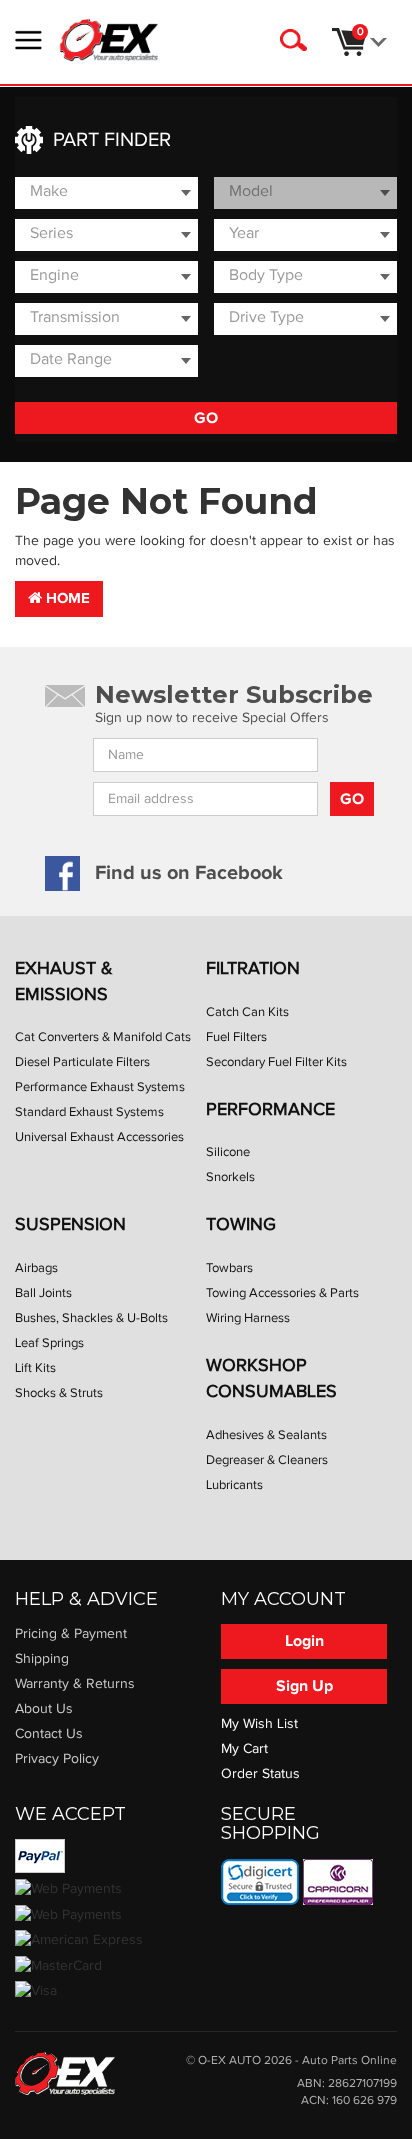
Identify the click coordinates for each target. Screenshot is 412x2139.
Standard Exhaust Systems (89, 1112)
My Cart (244, 1749)
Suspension (70, 1224)
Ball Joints (43, 1293)
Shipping (42, 1659)
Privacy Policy (57, 1759)
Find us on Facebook (189, 873)
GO (206, 418)
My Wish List (259, 1724)
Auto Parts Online (349, 2060)
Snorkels (230, 1177)
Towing (241, 1224)
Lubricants (234, 1485)
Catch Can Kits (247, 1012)
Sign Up (304, 1686)
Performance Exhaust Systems (100, 1087)
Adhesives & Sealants (266, 1435)
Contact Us (49, 1734)
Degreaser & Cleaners (267, 1460)
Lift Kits (35, 1368)
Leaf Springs (49, 1343)
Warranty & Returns (75, 1684)
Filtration (253, 968)
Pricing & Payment (71, 1634)
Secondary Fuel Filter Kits (276, 1062)
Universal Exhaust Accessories (99, 1137)
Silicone (228, 1152)
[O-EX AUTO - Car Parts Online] (65, 2073)
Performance (270, 1109)
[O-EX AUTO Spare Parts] (109, 40)
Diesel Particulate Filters (82, 1062)
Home (66, 598)
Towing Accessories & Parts (282, 1293)
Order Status (260, 1774)
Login (304, 1641)
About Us (44, 1709)
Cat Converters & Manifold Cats (103, 1037)
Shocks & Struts (59, 1393)
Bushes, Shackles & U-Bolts (91, 1318)
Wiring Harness (248, 1318)
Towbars (229, 1268)
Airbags (36, 1268)
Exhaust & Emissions (64, 981)
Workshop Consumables (271, 1378)
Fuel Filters (236, 1037)
